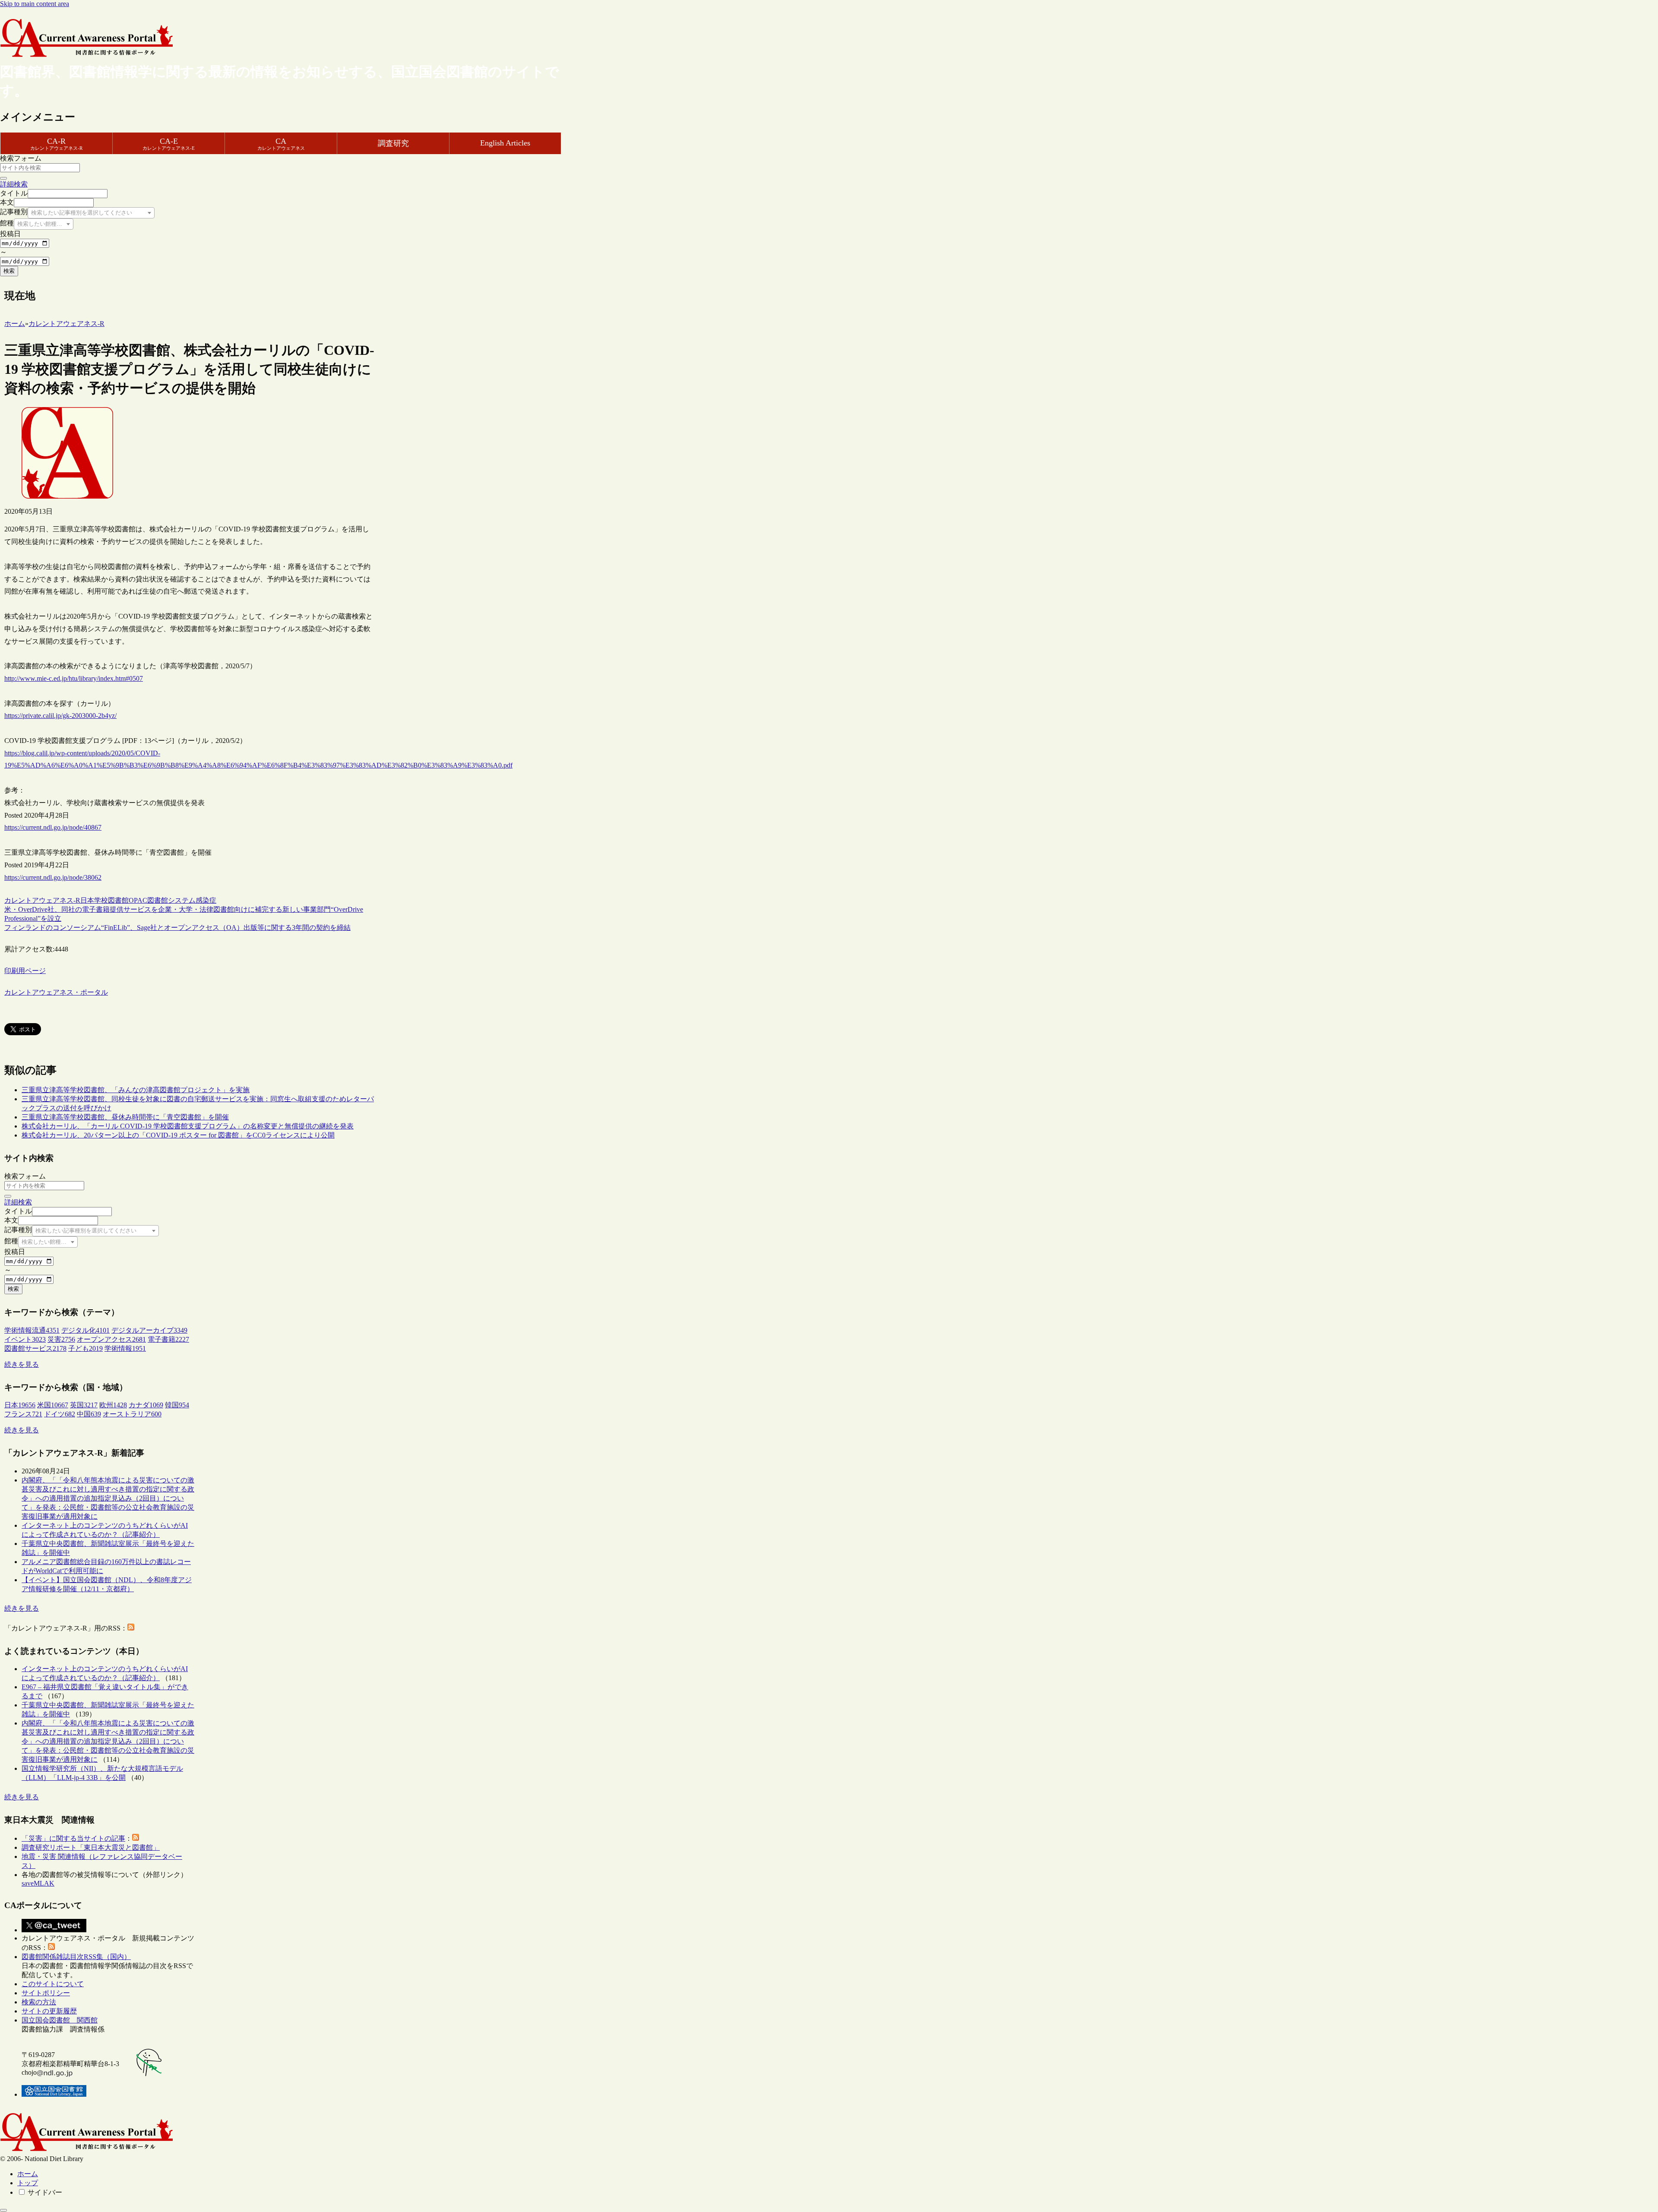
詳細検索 (14, 184)
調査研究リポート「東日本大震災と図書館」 (91, 1847)
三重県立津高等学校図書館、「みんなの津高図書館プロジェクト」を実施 (136, 1090)
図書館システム (171, 900)
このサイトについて (53, 1984)
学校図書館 (111, 900)
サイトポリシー (46, 1993)
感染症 (206, 900)
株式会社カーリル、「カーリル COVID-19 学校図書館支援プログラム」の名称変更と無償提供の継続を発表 (188, 1126)
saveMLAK (38, 1883)
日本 (87, 900)
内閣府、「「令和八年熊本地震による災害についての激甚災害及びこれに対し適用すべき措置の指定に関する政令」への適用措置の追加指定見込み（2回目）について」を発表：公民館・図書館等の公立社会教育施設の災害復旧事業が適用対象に (108, 1498)
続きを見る (22, 1364)
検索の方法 (39, 2002)
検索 (9, 271)
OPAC (138, 900)
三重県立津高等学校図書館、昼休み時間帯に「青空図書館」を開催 (125, 1117)
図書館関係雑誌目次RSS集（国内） (76, 1957)
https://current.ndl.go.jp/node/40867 (53, 827)
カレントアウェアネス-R (42, 900)
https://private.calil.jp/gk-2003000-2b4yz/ (60, 716)
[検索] (3, 178)
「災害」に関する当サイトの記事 (73, 1838)
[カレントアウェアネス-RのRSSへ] (131, 1628)
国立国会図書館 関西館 (60, 2020)
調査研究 (393, 143)
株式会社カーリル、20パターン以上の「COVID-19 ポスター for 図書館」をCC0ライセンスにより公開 (178, 1135)
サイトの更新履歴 (49, 2011)
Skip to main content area (35, 4)
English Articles (505, 143)
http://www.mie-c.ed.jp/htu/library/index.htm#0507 (74, 678)
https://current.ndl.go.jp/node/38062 (53, 877)
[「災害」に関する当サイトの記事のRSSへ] (136, 1838)
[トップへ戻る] (3, 2210)
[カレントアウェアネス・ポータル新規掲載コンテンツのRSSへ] (51, 1948)
